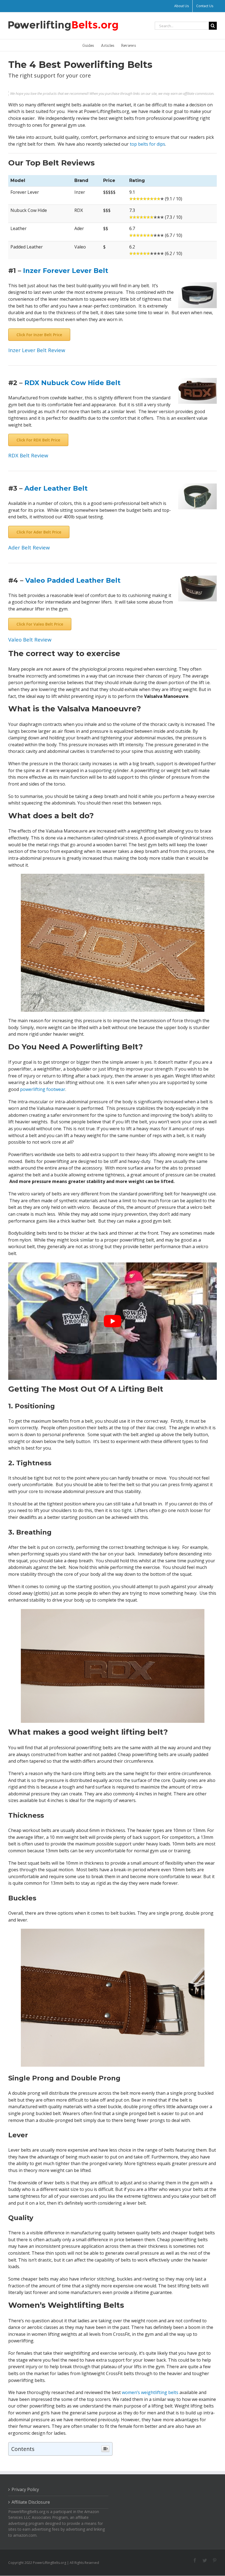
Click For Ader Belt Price (39, 532)
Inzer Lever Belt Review (37, 350)
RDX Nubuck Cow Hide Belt (72, 383)
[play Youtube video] (113, 1321)
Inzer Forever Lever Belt (66, 271)
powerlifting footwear (43, 1089)
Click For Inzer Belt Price (39, 335)
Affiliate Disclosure (31, 2502)
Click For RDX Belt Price (38, 440)
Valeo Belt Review (30, 639)
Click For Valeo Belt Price (40, 624)
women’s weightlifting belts (150, 2392)
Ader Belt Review (29, 547)
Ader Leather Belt (56, 488)
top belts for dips (147, 144)
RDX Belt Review (28, 455)
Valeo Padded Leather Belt (73, 580)
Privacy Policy (25, 2489)
